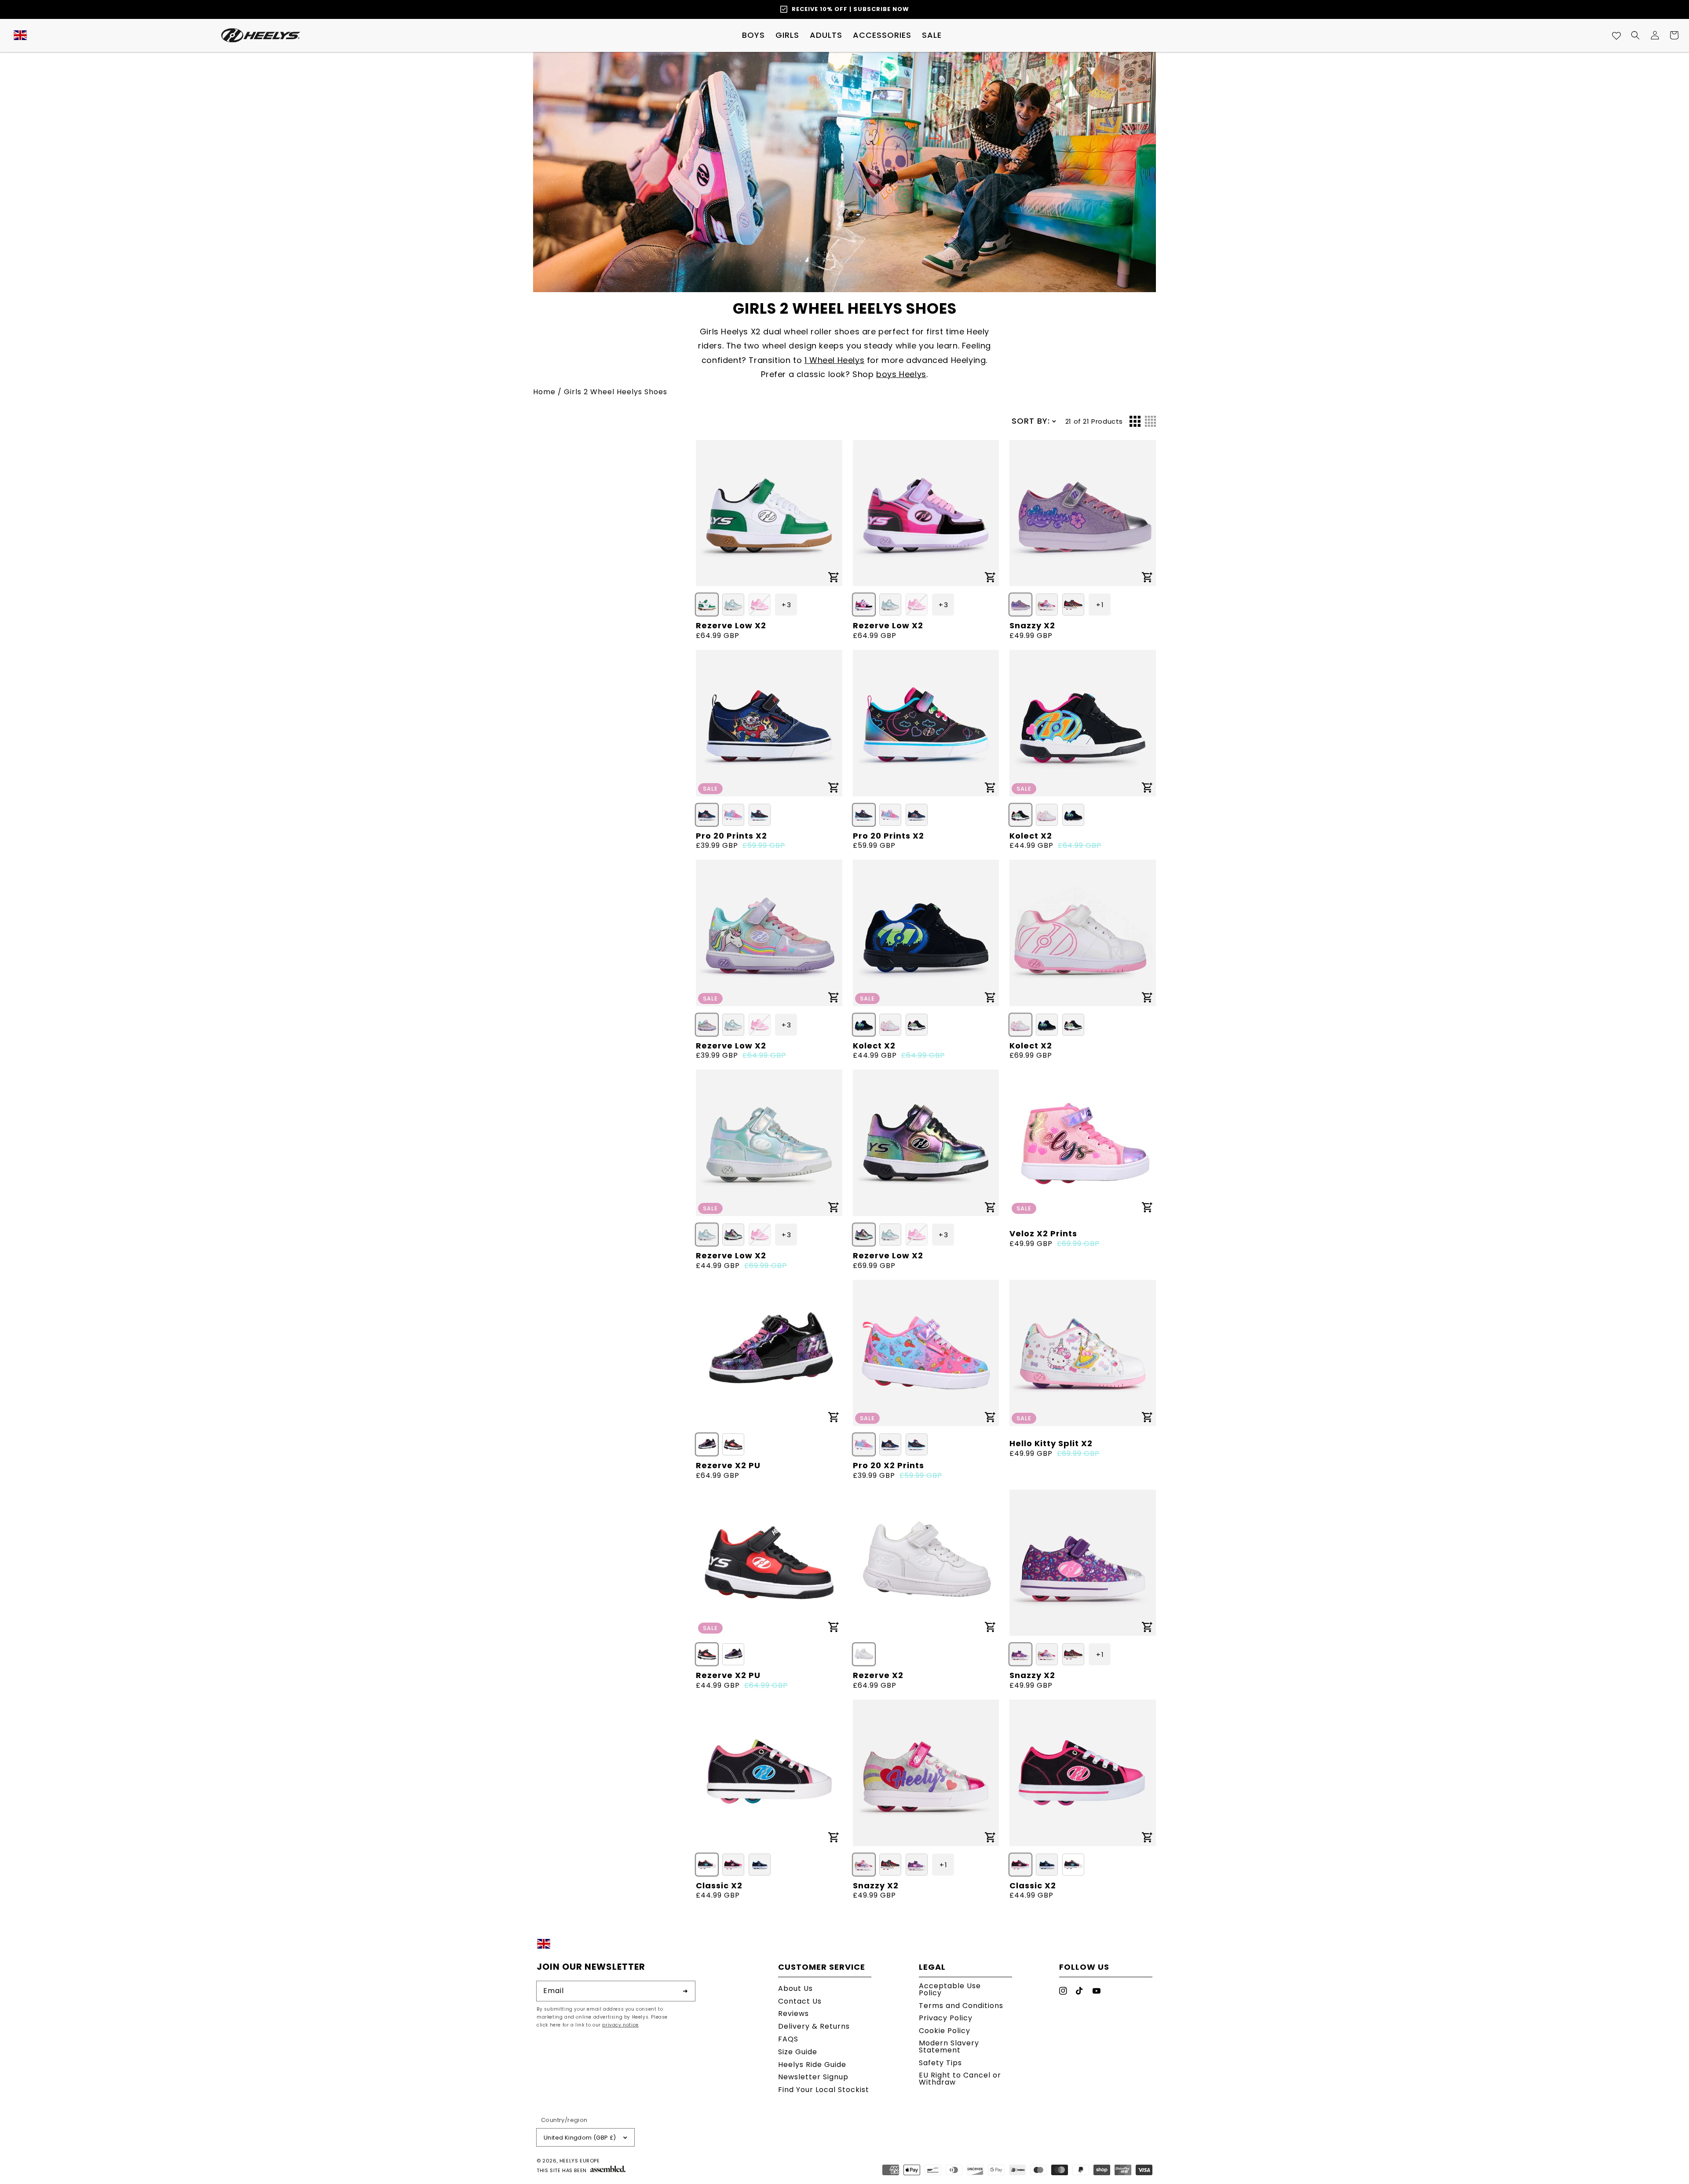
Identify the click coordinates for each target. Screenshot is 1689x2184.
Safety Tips (940, 2063)
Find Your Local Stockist (824, 2090)
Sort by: (1031, 421)
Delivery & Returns (814, 2026)
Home (544, 392)
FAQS (788, 2039)
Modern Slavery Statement (949, 2047)
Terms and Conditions (961, 2006)
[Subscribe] (685, 1991)
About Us (795, 1989)
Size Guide (798, 2052)
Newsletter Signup (813, 2077)
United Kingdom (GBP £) (580, 2138)
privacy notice (620, 2025)
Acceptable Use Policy (950, 1990)
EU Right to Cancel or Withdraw (960, 2079)
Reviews (793, 2014)
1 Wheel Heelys (834, 360)
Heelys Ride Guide (812, 2065)
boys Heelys (901, 374)
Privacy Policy (946, 2018)
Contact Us (800, 2001)
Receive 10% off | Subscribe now (850, 9)
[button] (753, 35)
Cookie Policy (945, 2031)
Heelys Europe (580, 2161)
